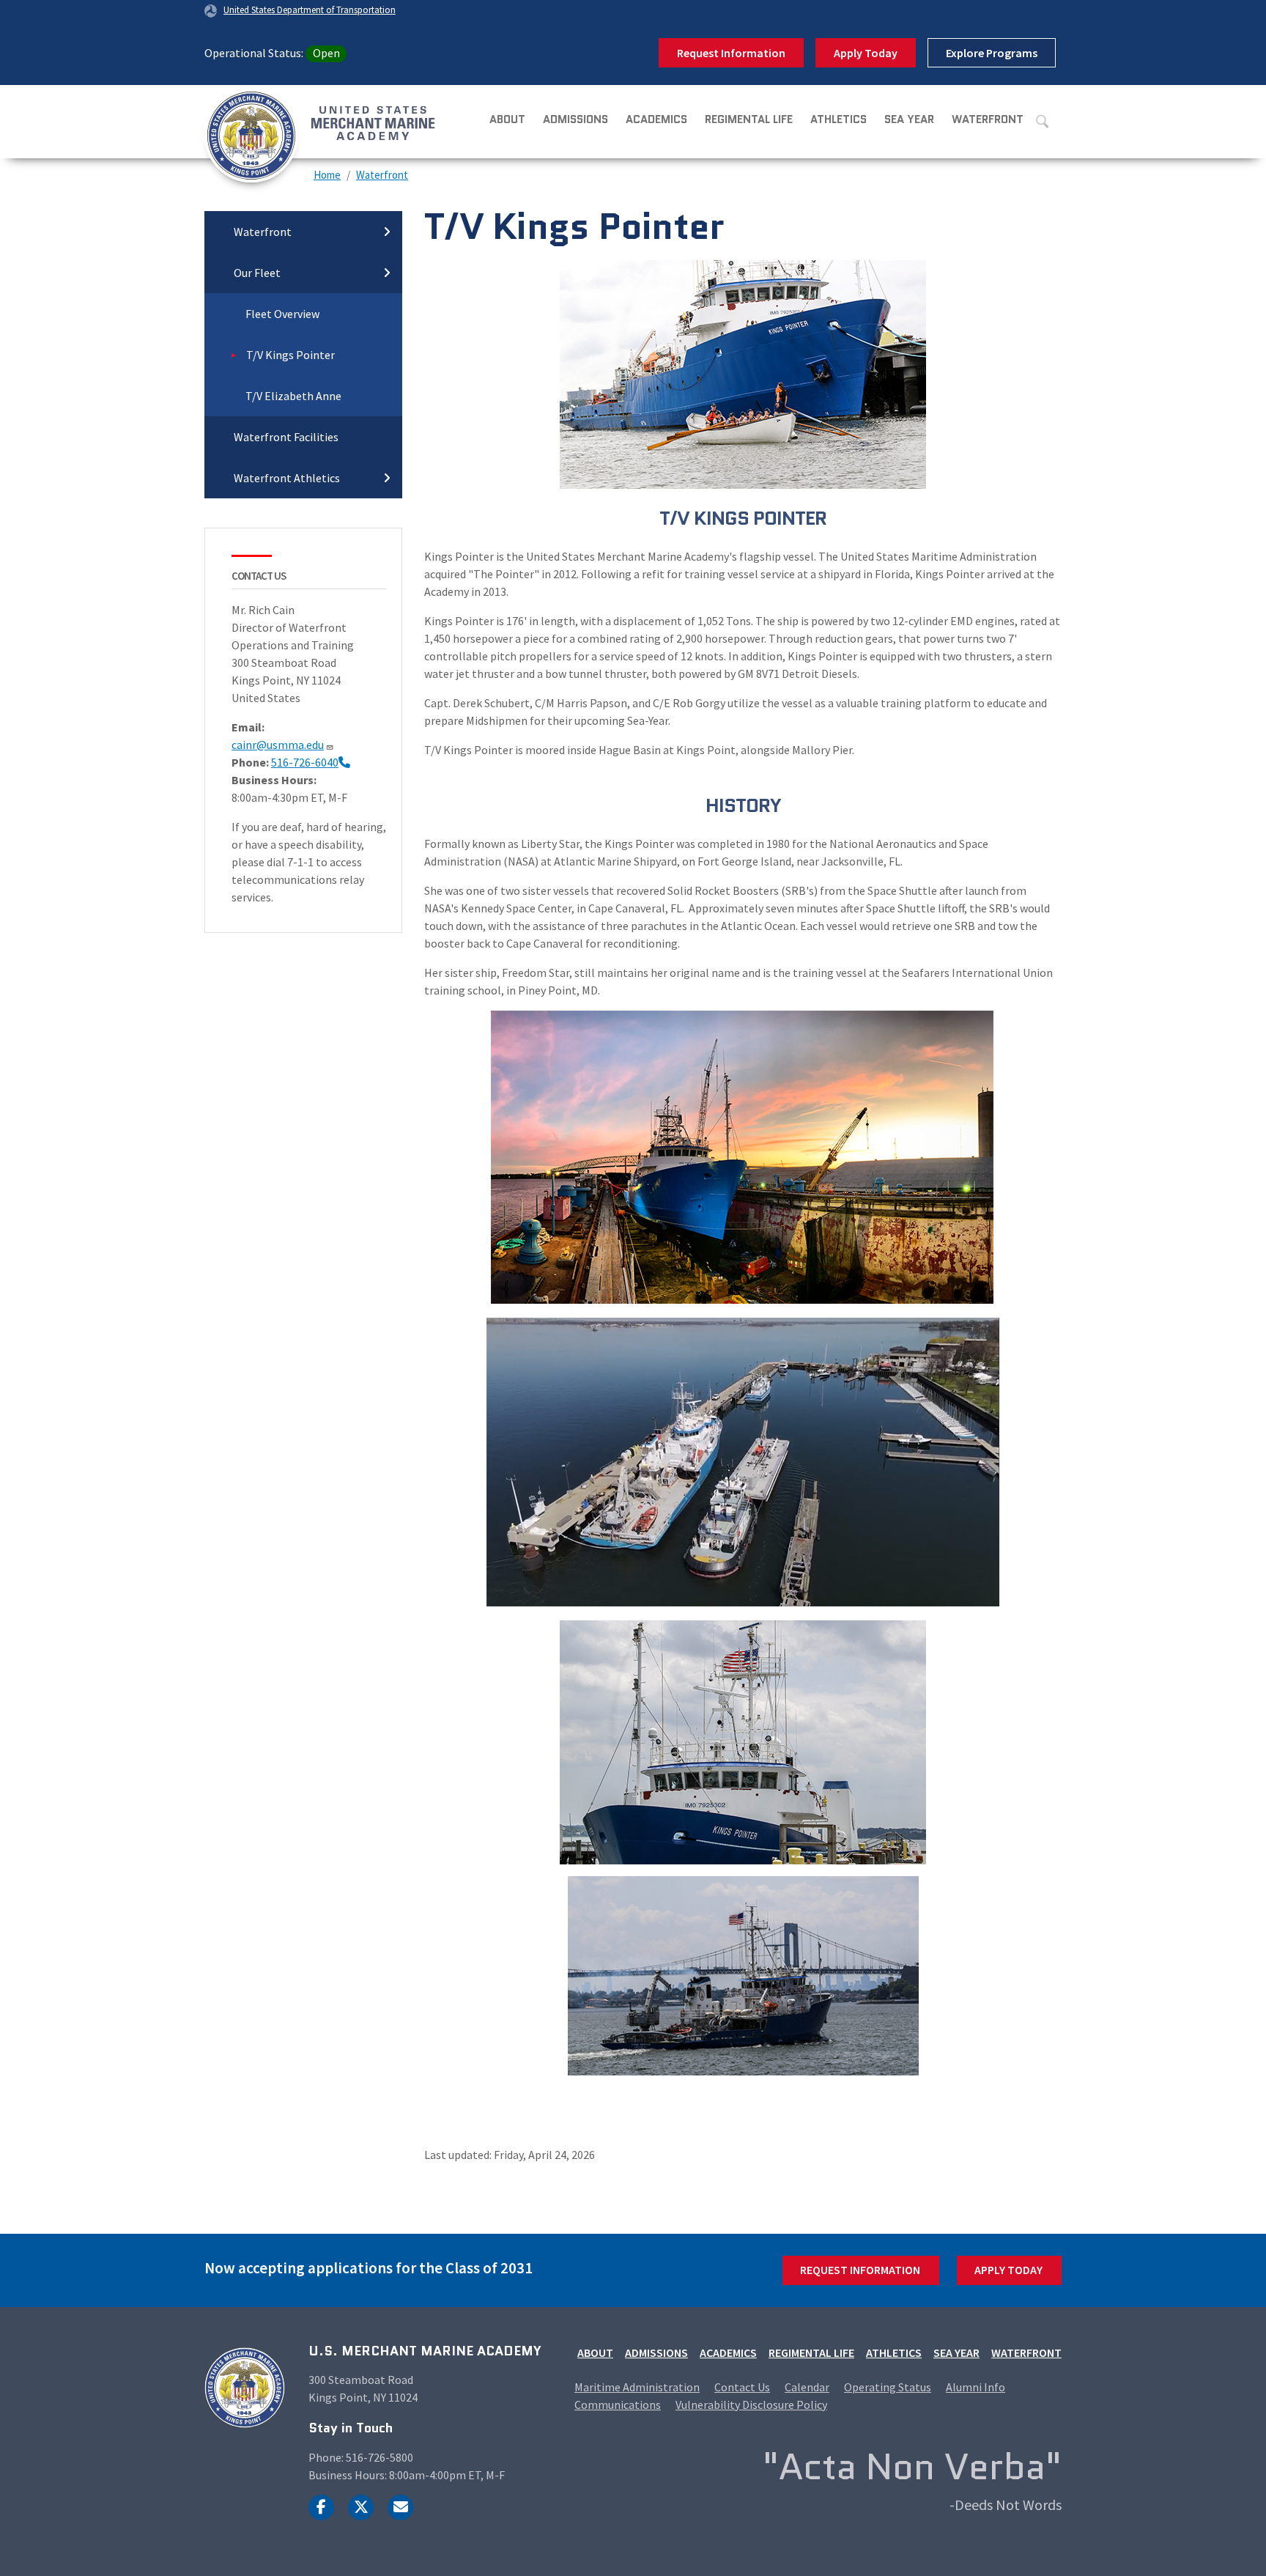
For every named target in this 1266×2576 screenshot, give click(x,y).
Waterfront (988, 119)
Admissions (575, 119)
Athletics (839, 119)
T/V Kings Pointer (290, 355)
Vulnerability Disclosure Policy (751, 2405)
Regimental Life (749, 119)
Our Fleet (257, 273)
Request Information (731, 53)
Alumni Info (976, 2387)
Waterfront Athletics (287, 478)
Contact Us (742, 2387)
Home (327, 175)
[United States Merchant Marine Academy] (270, 122)
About (507, 119)
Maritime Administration (637, 2387)
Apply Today (866, 53)
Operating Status (888, 2387)
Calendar (807, 2387)
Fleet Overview (282, 314)
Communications (618, 2405)
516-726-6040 (305, 762)
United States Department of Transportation (310, 10)
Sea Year (909, 119)
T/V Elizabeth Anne (293, 396)
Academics (656, 119)
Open (326, 53)
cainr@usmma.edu (278, 745)
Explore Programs (992, 53)
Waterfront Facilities (286, 437)
